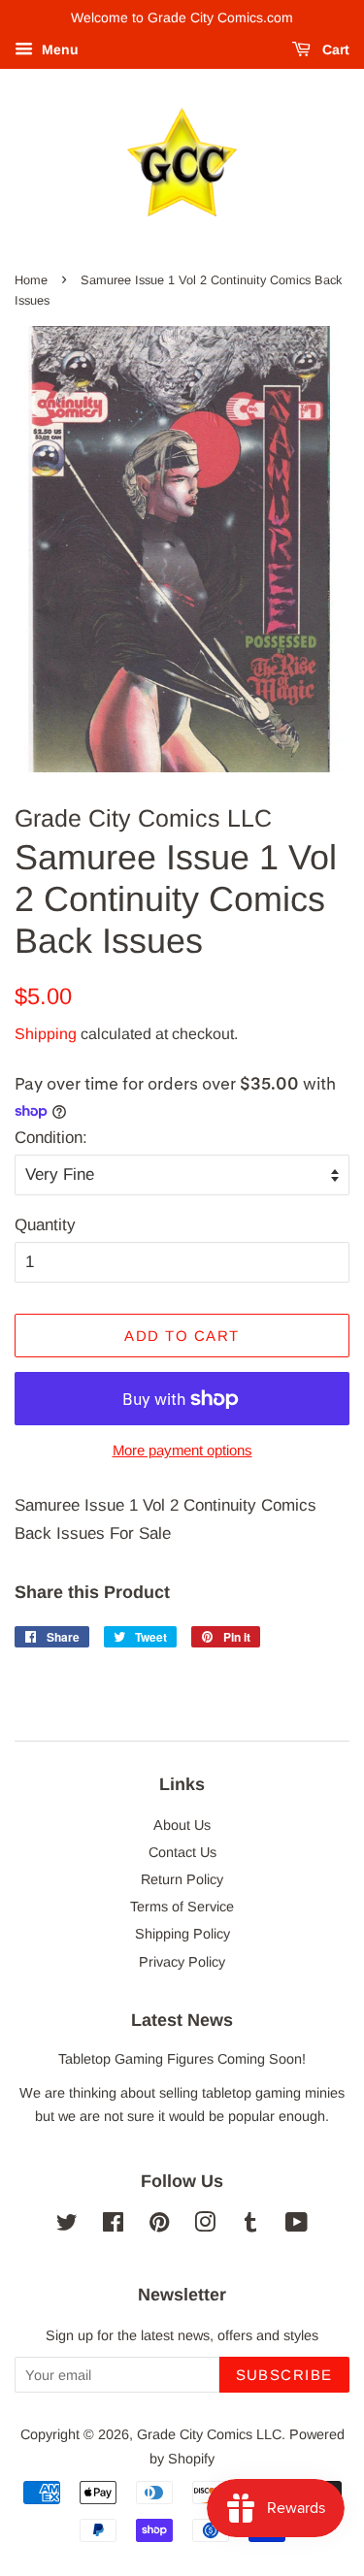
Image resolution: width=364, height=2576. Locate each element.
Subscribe (285, 2375)
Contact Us (182, 1852)
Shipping (46, 1034)
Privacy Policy (182, 1962)
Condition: (51, 1138)
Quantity (45, 1225)
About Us (182, 1825)
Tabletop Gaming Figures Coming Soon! (182, 2059)
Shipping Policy (182, 1934)
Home (31, 280)
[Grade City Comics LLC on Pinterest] (159, 2226)
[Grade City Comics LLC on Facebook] (113, 2226)
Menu (58, 49)
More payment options (182, 1450)
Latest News (182, 2020)
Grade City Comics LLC (209, 2434)
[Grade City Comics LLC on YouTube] (297, 2226)
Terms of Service (182, 1907)
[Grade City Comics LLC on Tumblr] (250, 2226)
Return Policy (182, 1879)
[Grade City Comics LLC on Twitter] (67, 2226)
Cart (334, 49)
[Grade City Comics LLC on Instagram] (205, 2226)
